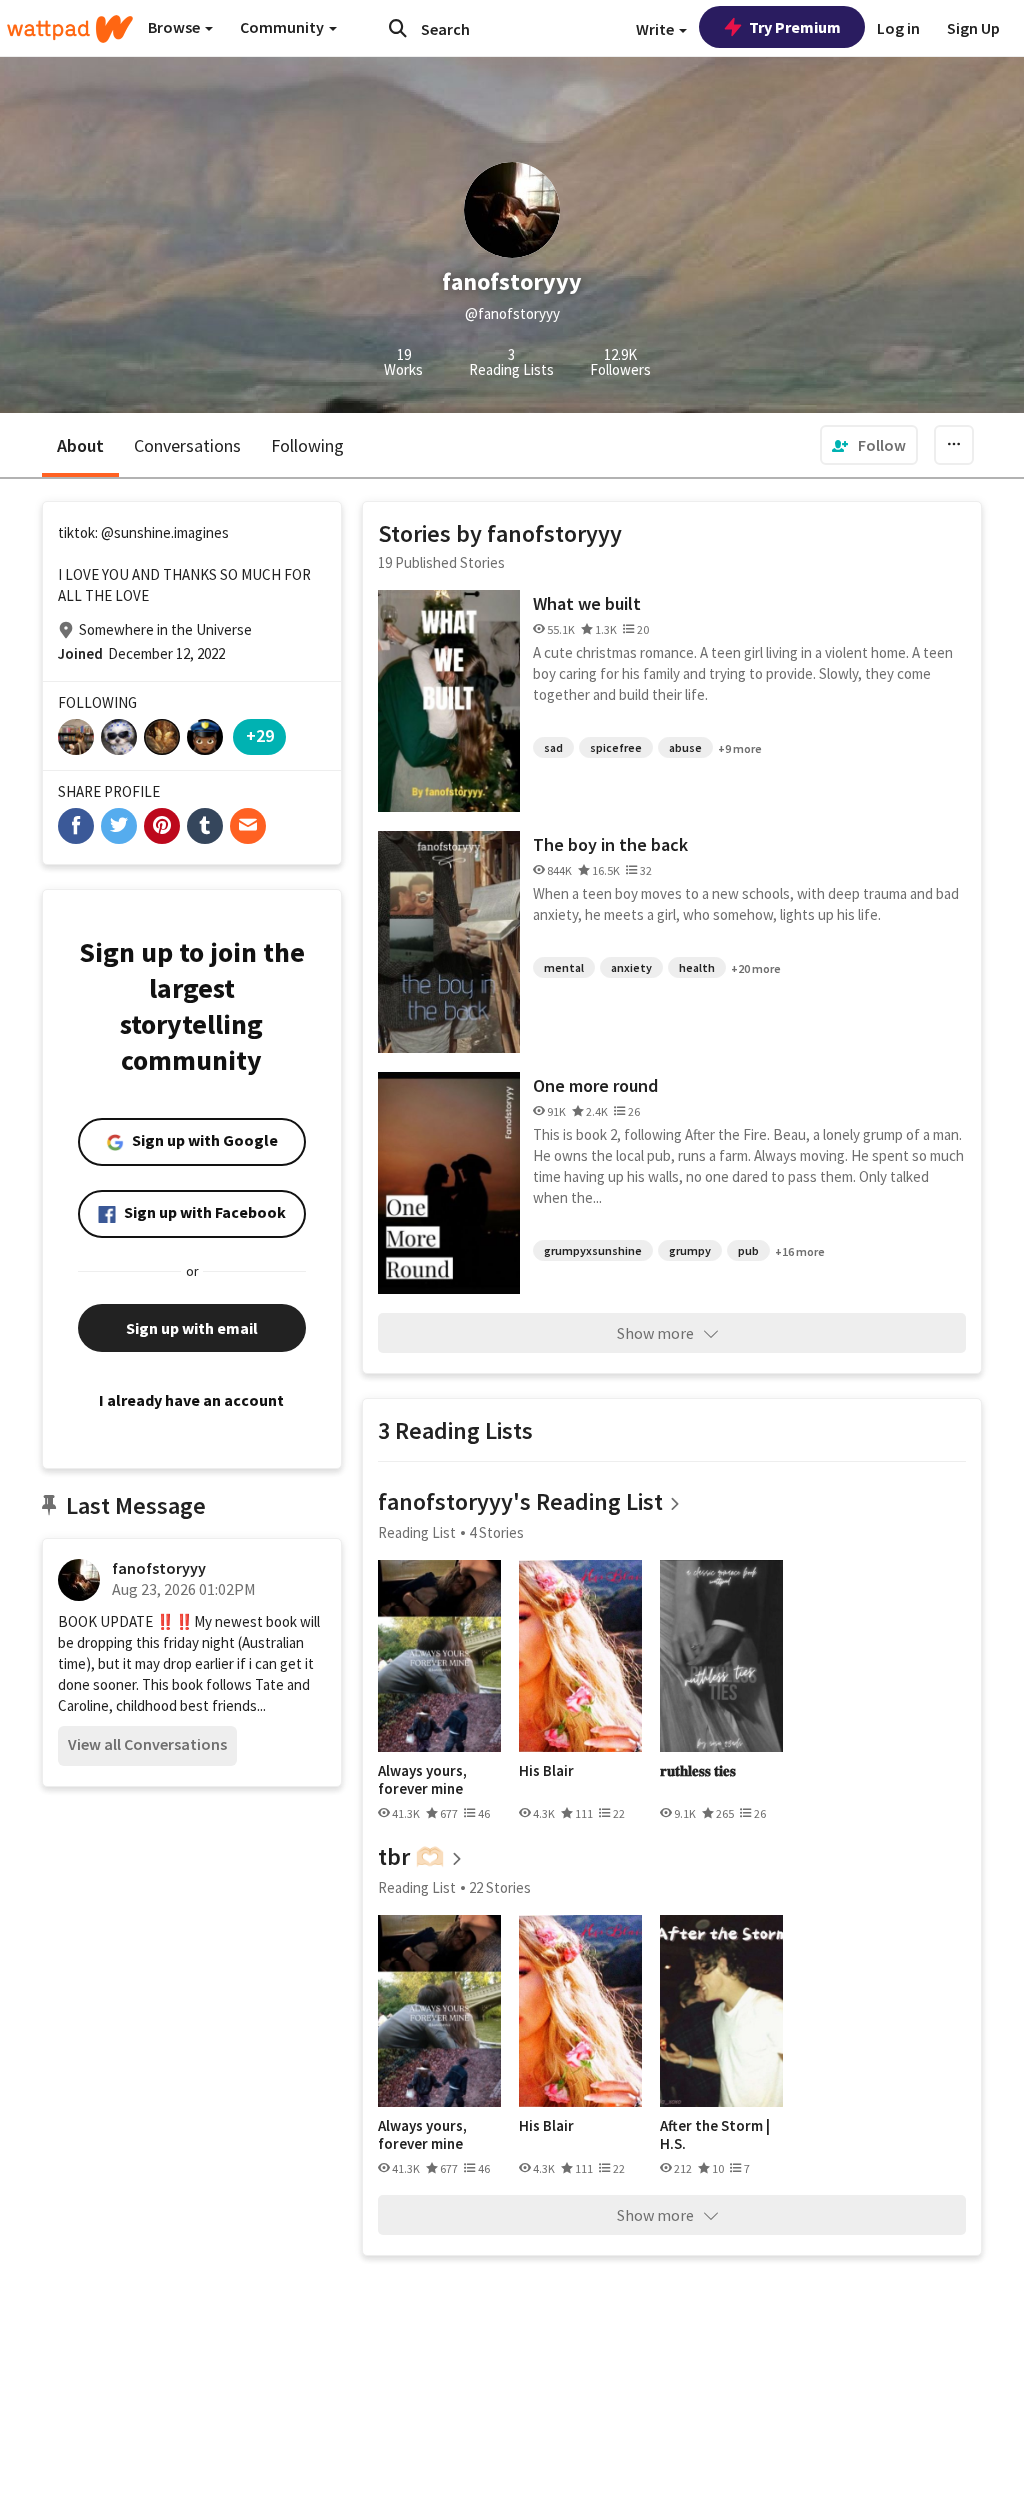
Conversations (187, 445)
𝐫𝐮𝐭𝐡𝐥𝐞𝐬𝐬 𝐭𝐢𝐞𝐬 (698, 1771)
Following (307, 445)
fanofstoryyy (159, 1568)
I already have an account (191, 1400)
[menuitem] (869, 445)
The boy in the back (610, 844)
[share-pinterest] (162, 826)
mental (564, 967)
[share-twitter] (119, 826)
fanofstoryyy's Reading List (520, 1501)
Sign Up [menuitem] (973, 28)
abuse (685, 747)
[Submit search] (398, 28)
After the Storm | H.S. (715, 2134)
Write (656, 29)
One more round (595, 1085)
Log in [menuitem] (898, 28)
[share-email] (248, 826)
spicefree (616, 747)
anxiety (631, 967)
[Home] (70, 29)
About (80, 445)
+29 (260, 735)
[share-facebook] (76, 826)
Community (283, 27)
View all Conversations (147, 1744)
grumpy (690, 1250)
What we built (587, 603)
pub (748, 1250)
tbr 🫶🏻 (411, 1856)
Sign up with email (192, 1328)
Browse (175, 27)
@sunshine (136, 532)
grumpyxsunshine (593, 1250)
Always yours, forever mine (422, 1779)
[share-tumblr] (205, 826)
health (697, 967)
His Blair (546, 1771)
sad (553, 747)
